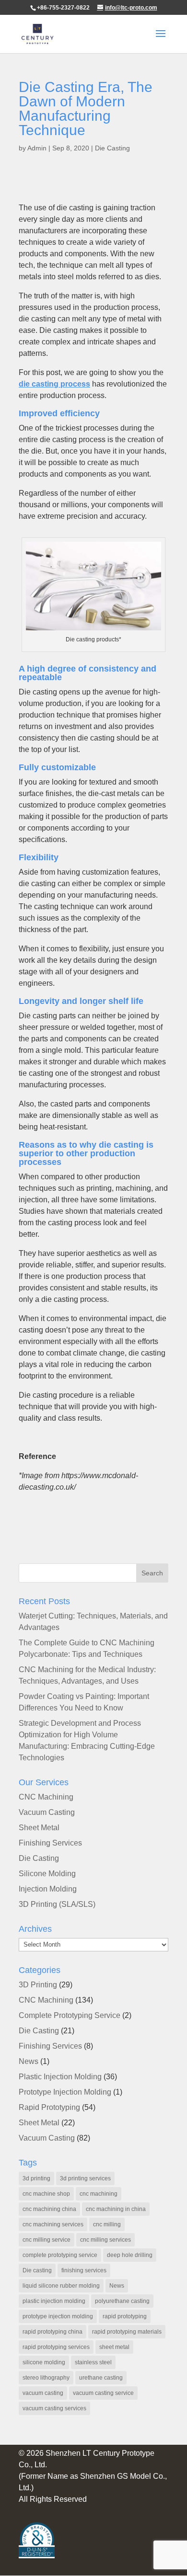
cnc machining (99, 2194)
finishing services (84, 2270)
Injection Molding (48, 1889)
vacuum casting (43, 2393)
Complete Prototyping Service (70, 2015)
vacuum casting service (103, 2393)
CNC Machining (46, 1797)
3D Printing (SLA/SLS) (57, 1904)
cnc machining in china (116, 2209)
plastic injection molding (54, 2301)
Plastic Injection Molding (60, 2077)
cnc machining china (49, 2209)
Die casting (37, 2270)
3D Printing (38, 1985)
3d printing (36, 2178)
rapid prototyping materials (127, 2332)
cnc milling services (105, 2240)
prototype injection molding (58, 2316)
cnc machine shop (46, 2194)
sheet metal (114, 2347)
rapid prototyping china (53, 2332)
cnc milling (107, 2224)
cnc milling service (47, 2240)
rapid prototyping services (56, 2347)
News (29, 2061)
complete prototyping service (60, 2255)
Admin (37, 148)
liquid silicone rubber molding (61, 2286)
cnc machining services (53, 2224)
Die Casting (112, 148)
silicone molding (44, 2362)
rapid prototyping (125, 2316)
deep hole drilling (130, 2255)
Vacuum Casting (47, 1812)
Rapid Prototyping (49, 2107)
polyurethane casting (122, 2301)
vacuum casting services (54, 2408)
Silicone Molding (47, 1874)
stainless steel (93, 2362)
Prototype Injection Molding (65, 2092)
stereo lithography (46, 2378)
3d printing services (85, 2178)
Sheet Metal (39, 1828)
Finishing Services (50, 1843)
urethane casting (101, 2378)
